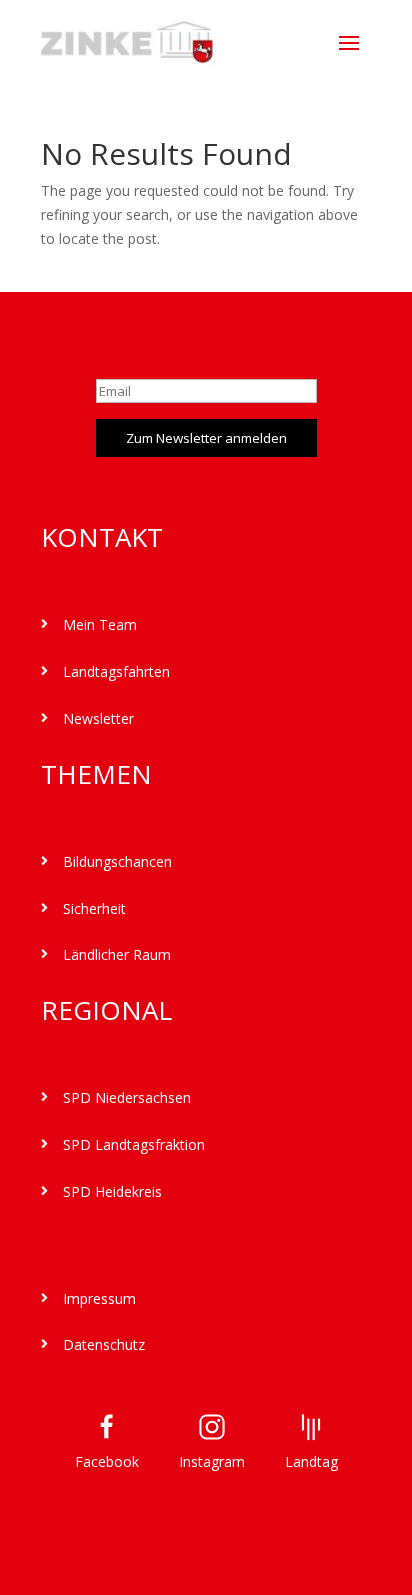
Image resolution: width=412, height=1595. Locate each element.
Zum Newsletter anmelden (206, 438)
